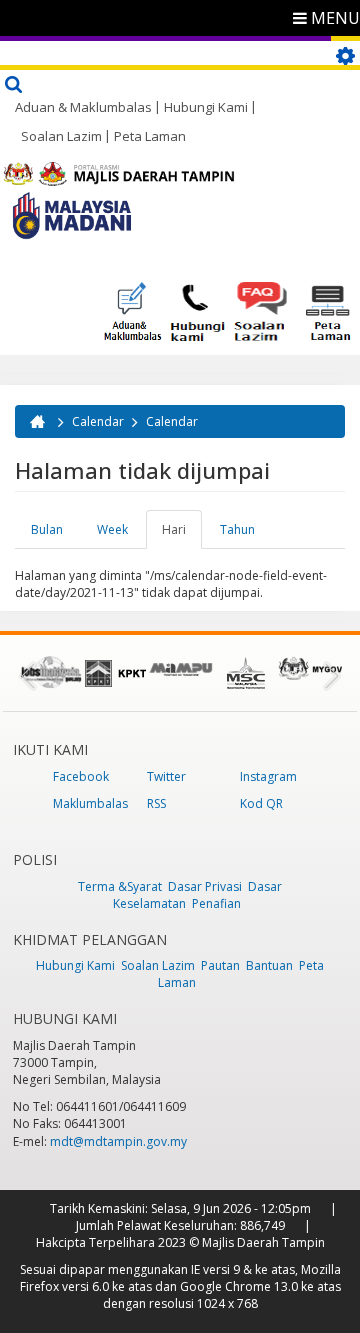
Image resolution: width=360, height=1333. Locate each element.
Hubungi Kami (206, 107)
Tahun (237, 529)
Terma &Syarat (120, 886)
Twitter (166, 776)
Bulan (47, 529)
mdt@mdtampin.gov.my (118, 1141)
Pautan (220, 965)
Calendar (98, 421)
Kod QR (261, 803)
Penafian (216, 903)
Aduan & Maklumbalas (83, 107)
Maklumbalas (90, 803)
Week (112, 529)
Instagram (268, 776)
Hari (182, 535)
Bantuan (269, 965)
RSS (156, 803)
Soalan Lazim (61, 136)
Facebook (81, 776)
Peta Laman (150, 136)
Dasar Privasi (205, 886)
